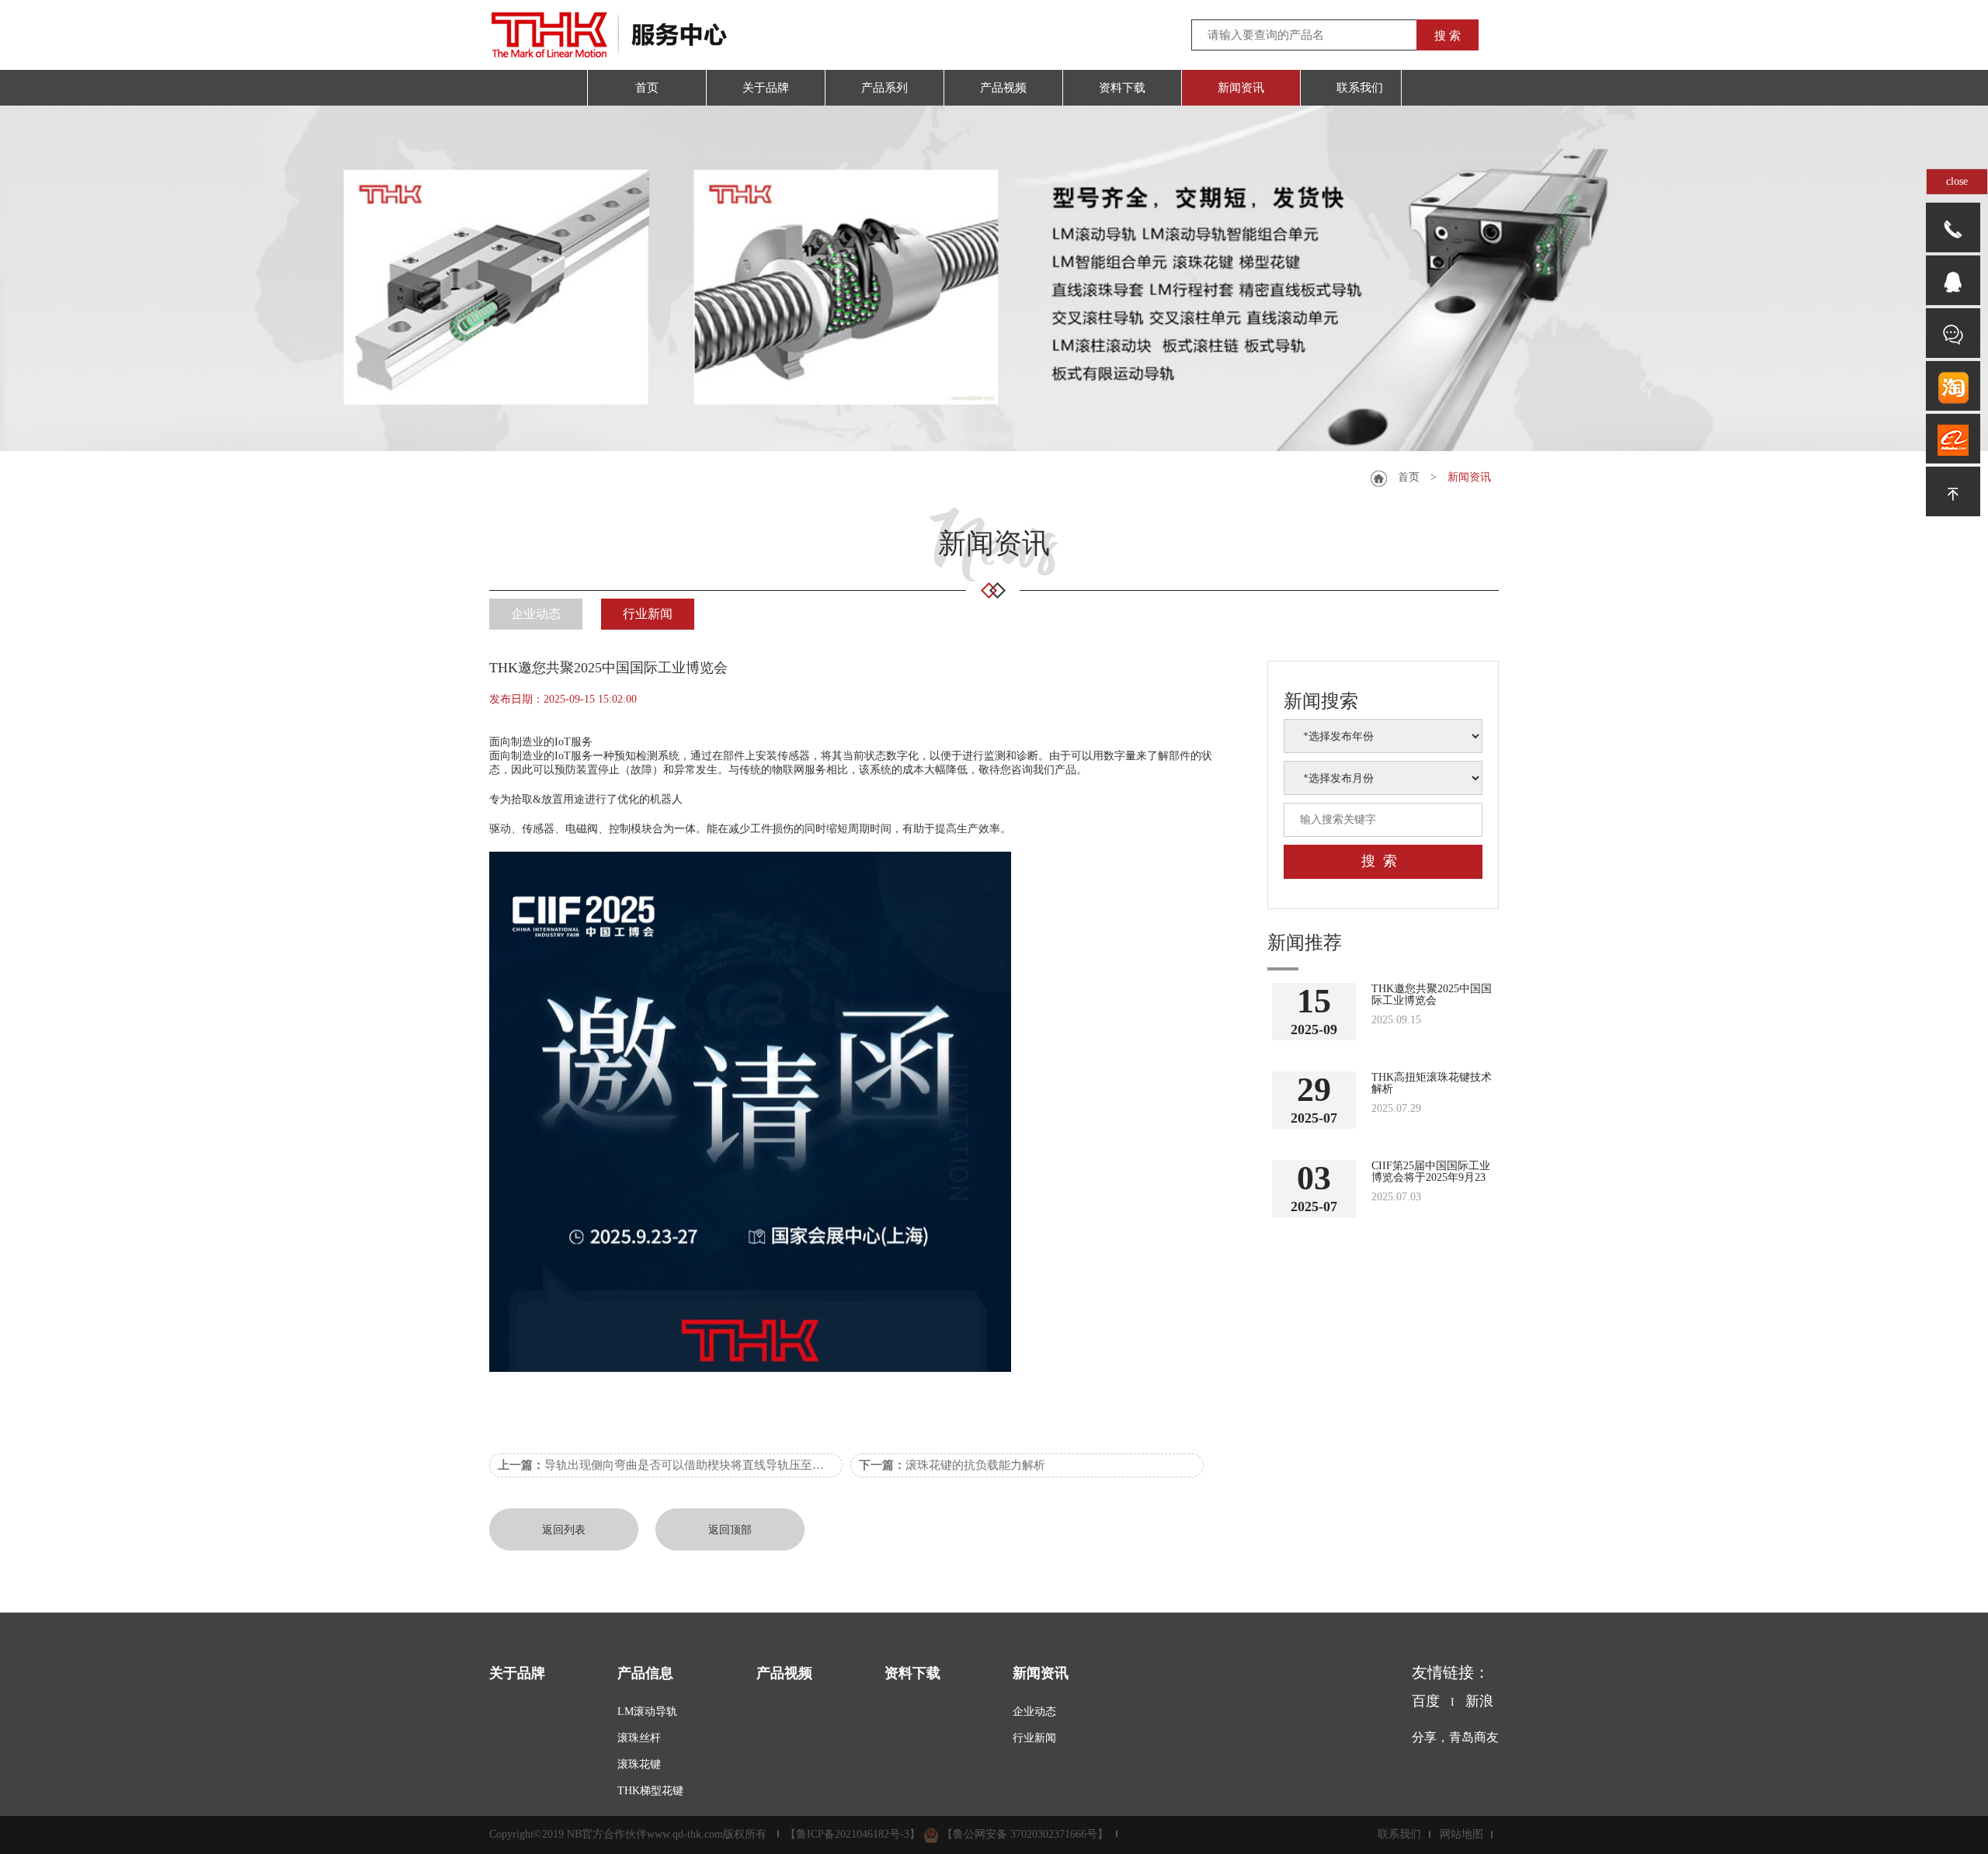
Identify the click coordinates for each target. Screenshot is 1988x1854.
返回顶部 (730, 1530)
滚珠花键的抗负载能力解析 (952, 1465)
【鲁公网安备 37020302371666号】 (1025, 1834)
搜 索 (1448, 36)
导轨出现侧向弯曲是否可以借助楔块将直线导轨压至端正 (667, 1465)
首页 (1409, 477)
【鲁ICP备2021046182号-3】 (853, 1834)
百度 (1426, 1701)
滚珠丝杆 (639, 1738)
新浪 (1479, 1701)
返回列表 (564, 1530)
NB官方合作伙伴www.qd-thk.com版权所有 (667, 1834)
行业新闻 (648, 614)
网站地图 (1461, 1834)
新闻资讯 (1469, 477)
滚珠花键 (639, 1764)
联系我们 (1399, 1834)
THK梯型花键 (650, 1791)
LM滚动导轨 (647, 1712)
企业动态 (536, 614)
